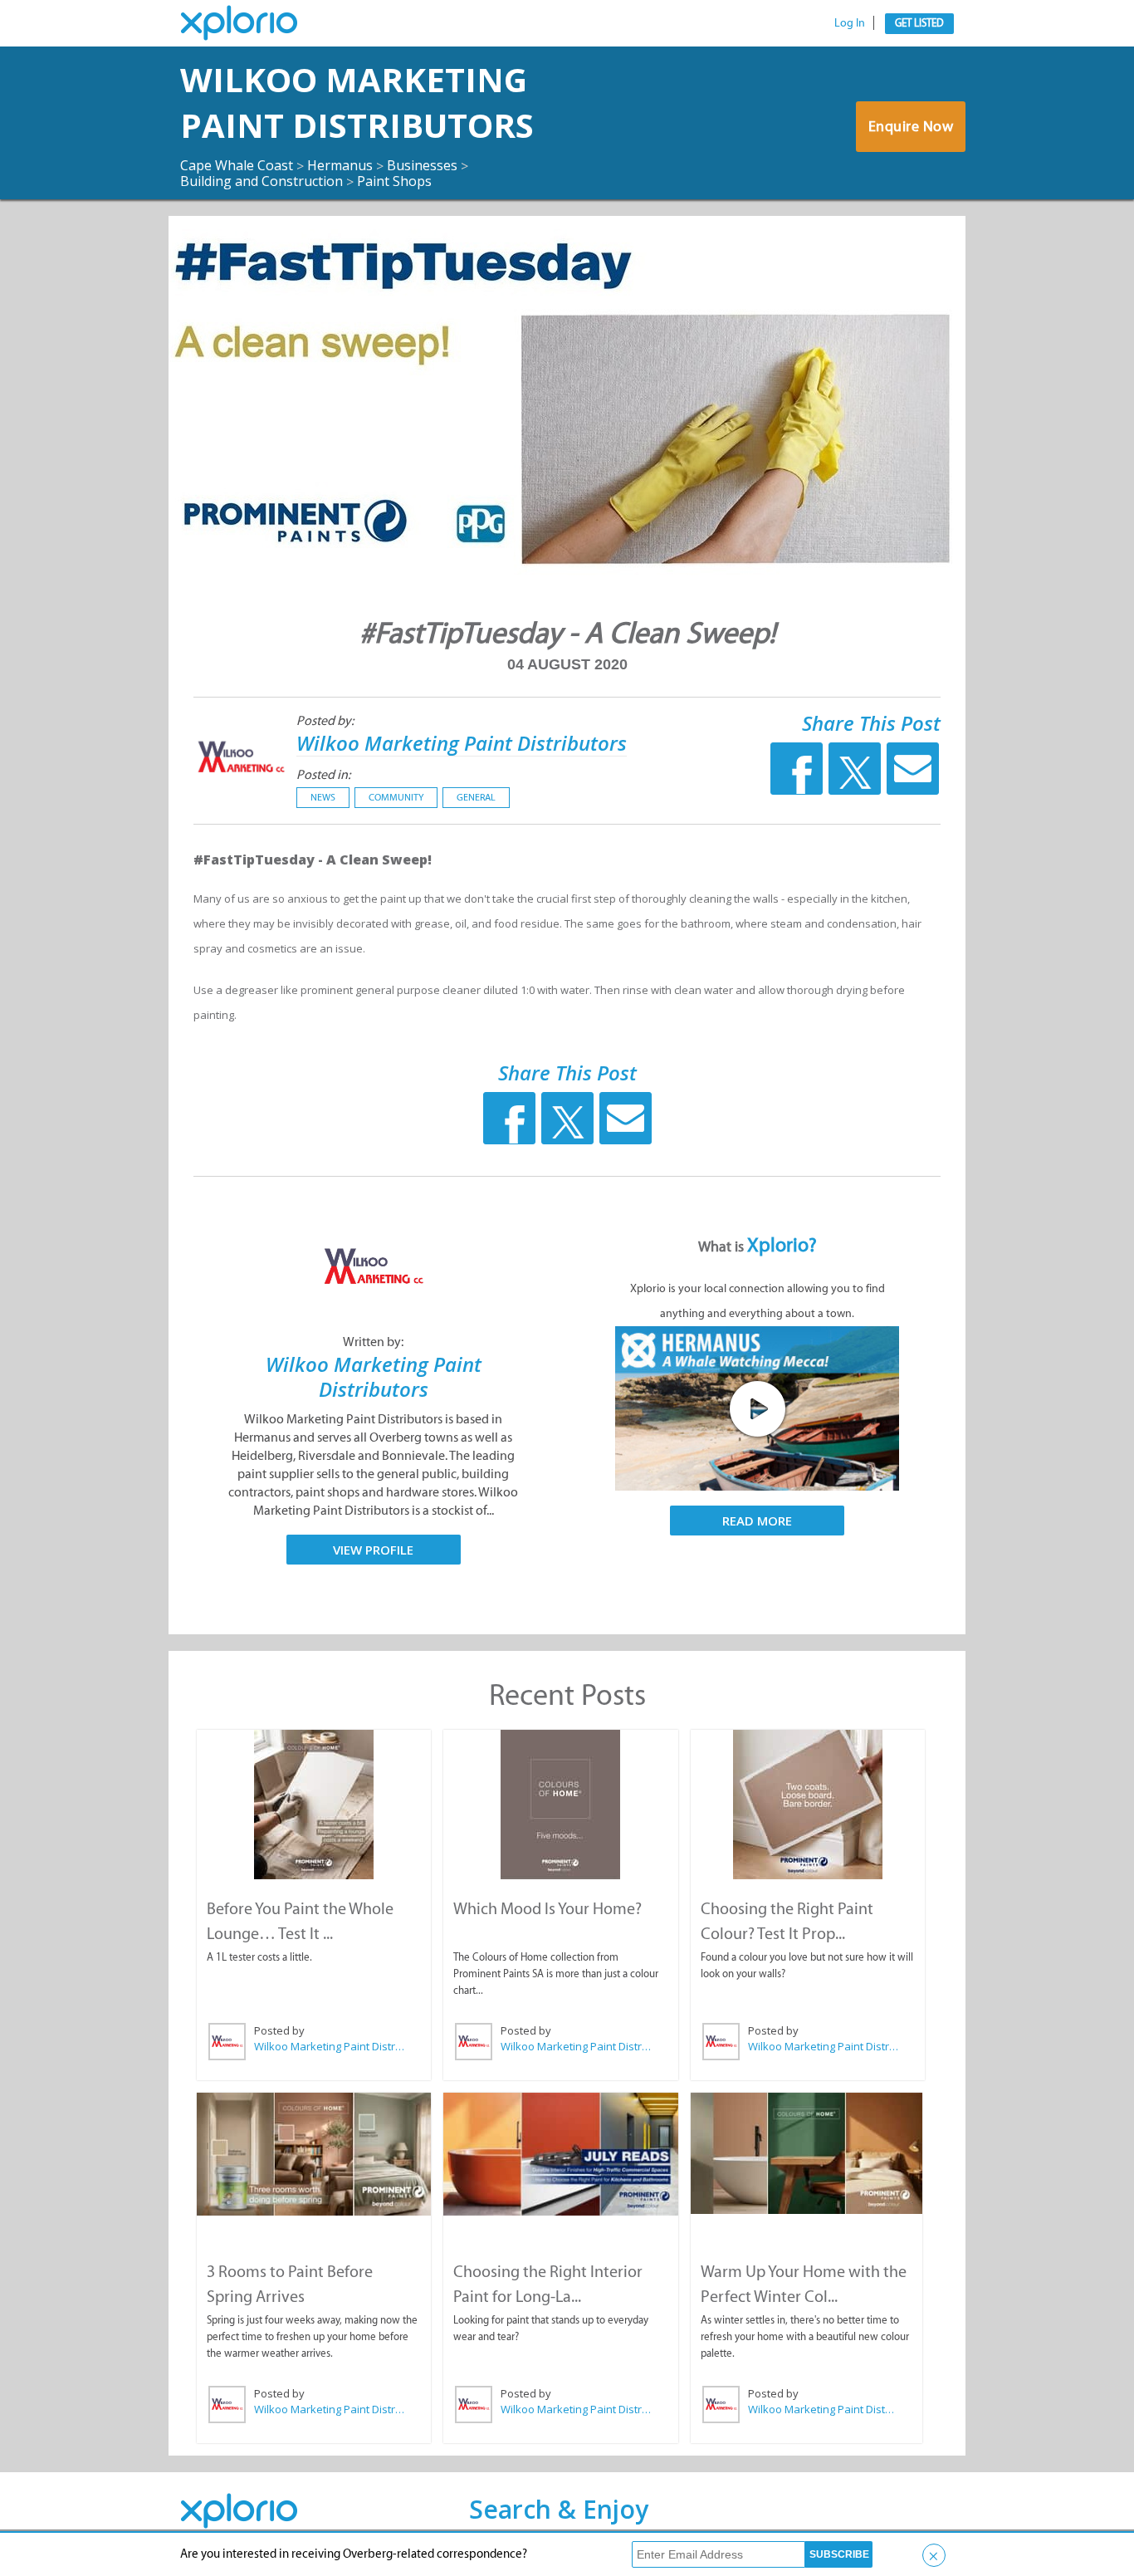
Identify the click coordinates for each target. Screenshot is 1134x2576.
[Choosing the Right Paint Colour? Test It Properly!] (808, 1805)
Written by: (373, 1342)
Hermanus (340, 165)
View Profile (373, 1550)
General (476, 797)
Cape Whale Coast (237, 165)
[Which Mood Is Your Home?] (560, 1805)
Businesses (422, 165)
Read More (757, 1521)
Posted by (279, 2030)
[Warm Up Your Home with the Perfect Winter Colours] (807, 2153)
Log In (850, 23)
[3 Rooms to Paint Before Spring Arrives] (314, 2154)
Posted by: (325, 720)
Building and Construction (262, 181)
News (323, 797)
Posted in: (323, 774)
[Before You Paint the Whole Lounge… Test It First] (314, 1805)
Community (396, 797)
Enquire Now (911, 126)
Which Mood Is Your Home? (547, 1908)
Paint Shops (394, 181)
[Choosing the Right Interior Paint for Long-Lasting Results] (560, 2154)
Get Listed (919, 23)
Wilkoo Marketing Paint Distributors (357, 102)
